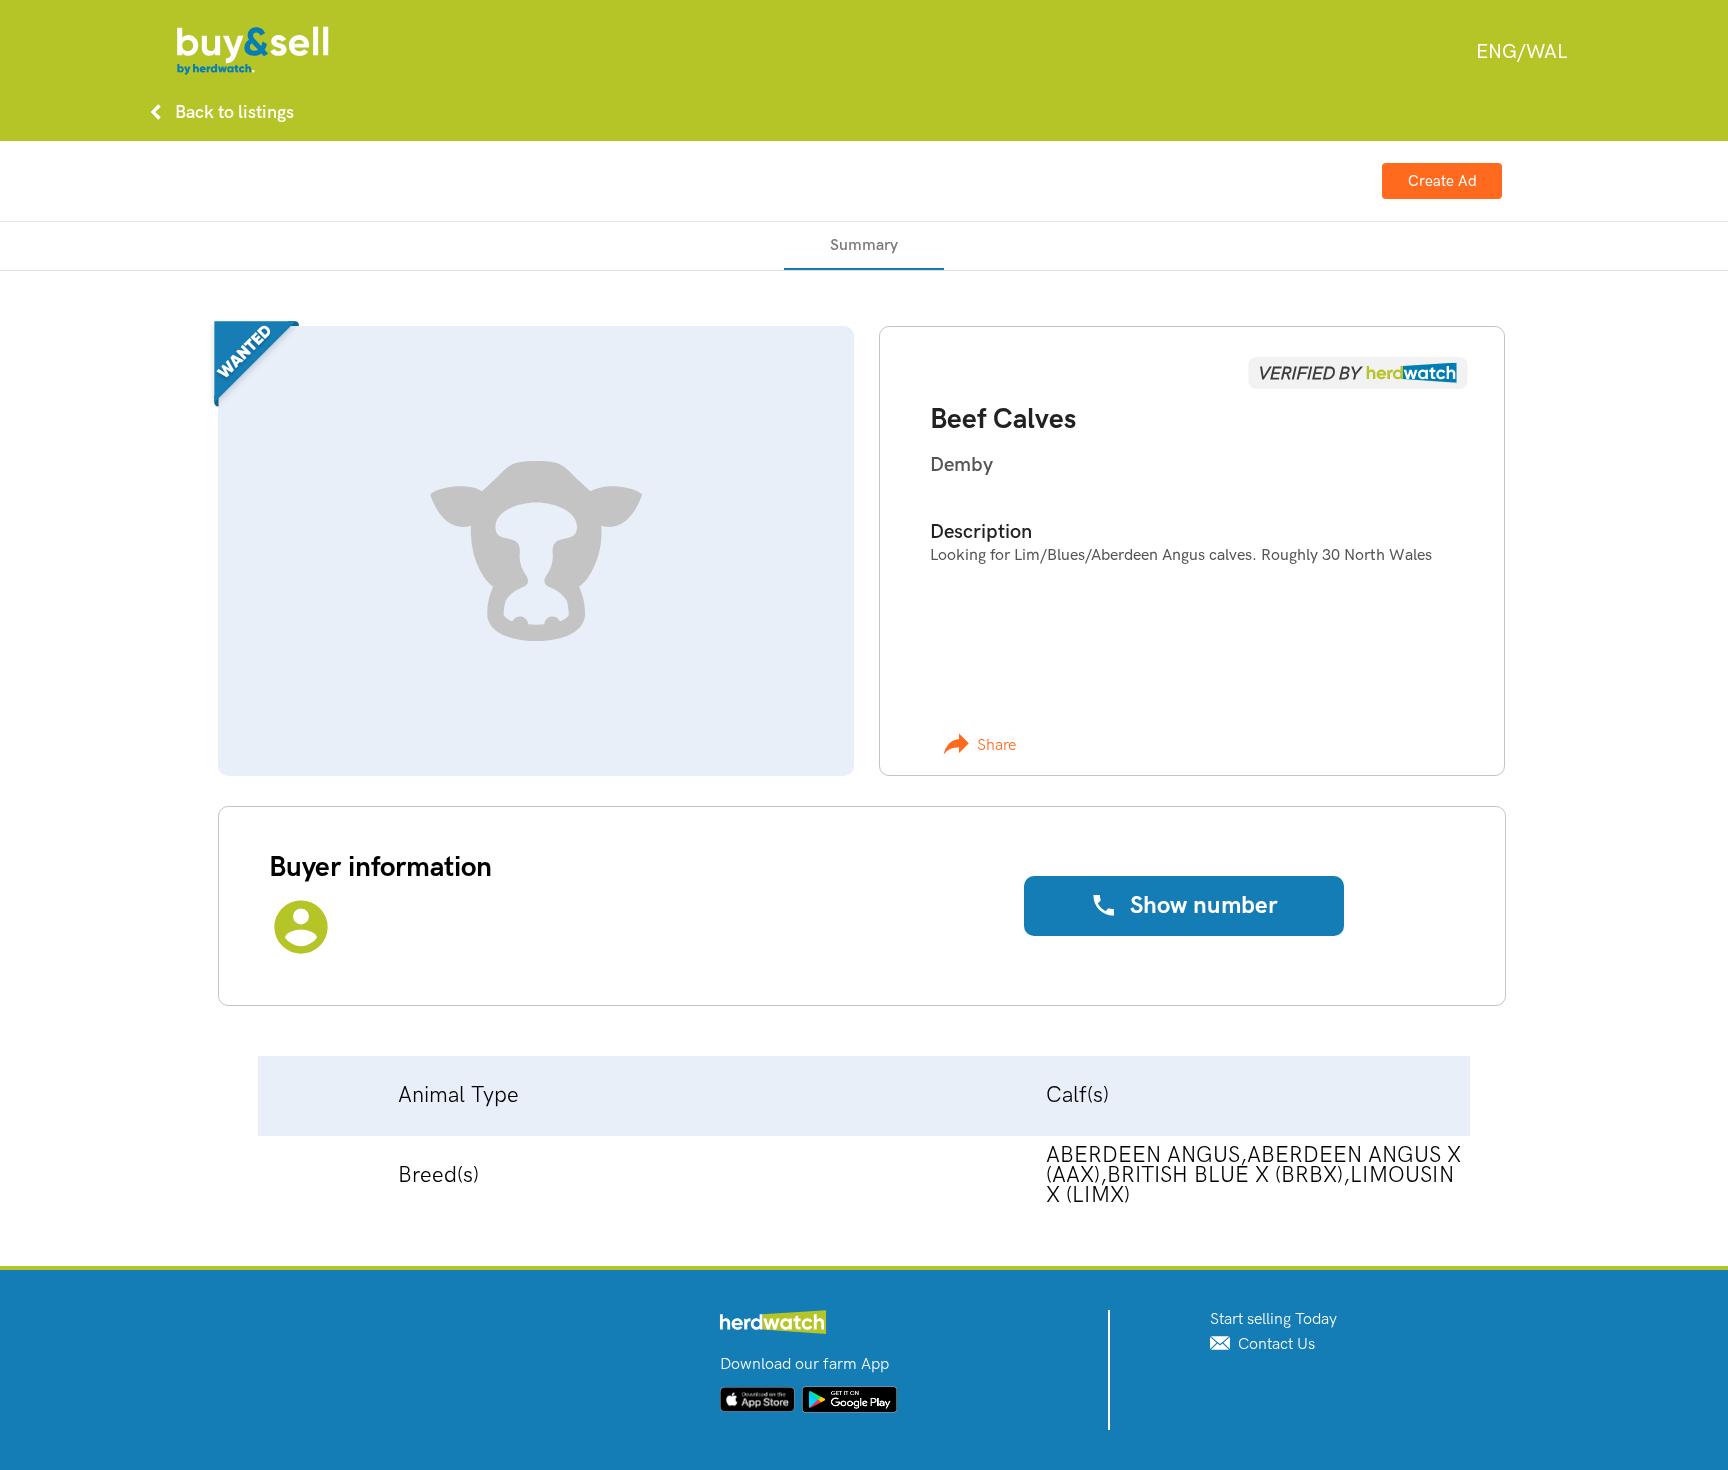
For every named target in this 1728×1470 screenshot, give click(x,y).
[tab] (864, 246)
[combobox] (1521, 52)
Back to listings (218, 112)
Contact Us (1274, 1344)
